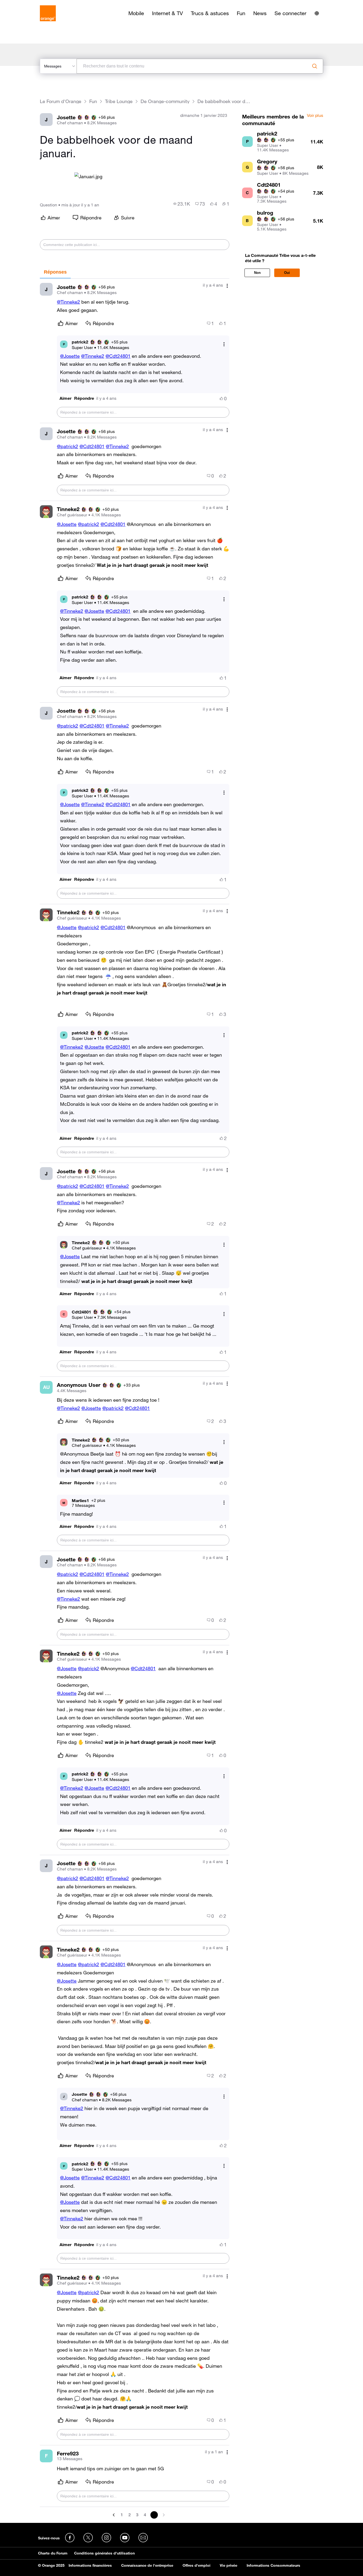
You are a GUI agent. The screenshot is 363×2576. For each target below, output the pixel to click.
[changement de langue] (317, 13)
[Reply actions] (224, 344)
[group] (182, 204)
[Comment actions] (227, 286)
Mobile (136, 13)
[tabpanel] (134, 1399)
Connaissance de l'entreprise (147, 2565)
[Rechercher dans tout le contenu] (315, 66)
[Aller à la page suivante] (163, 2515)
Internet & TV (167, 13)
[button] (66, 398)
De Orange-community (165, 101)
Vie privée (229, 2565)
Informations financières (90, 2565)
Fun (241, 13)
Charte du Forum (53, 2553)
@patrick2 (67, 446)
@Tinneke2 (68, 302)
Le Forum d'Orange (61, 101)
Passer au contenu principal (28, 4)
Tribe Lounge (119, 101)
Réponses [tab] (55, 272)
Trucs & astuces (210, 13)
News (260, 13)
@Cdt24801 (118, 356)
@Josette (70, 356)
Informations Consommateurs (273, 2565)
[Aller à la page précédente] (114, 2515)
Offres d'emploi (197, 2565)
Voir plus (315, 116)
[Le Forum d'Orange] (48, 13)
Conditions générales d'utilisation (104, 2553)
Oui (287, 273)
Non (257, 273)
